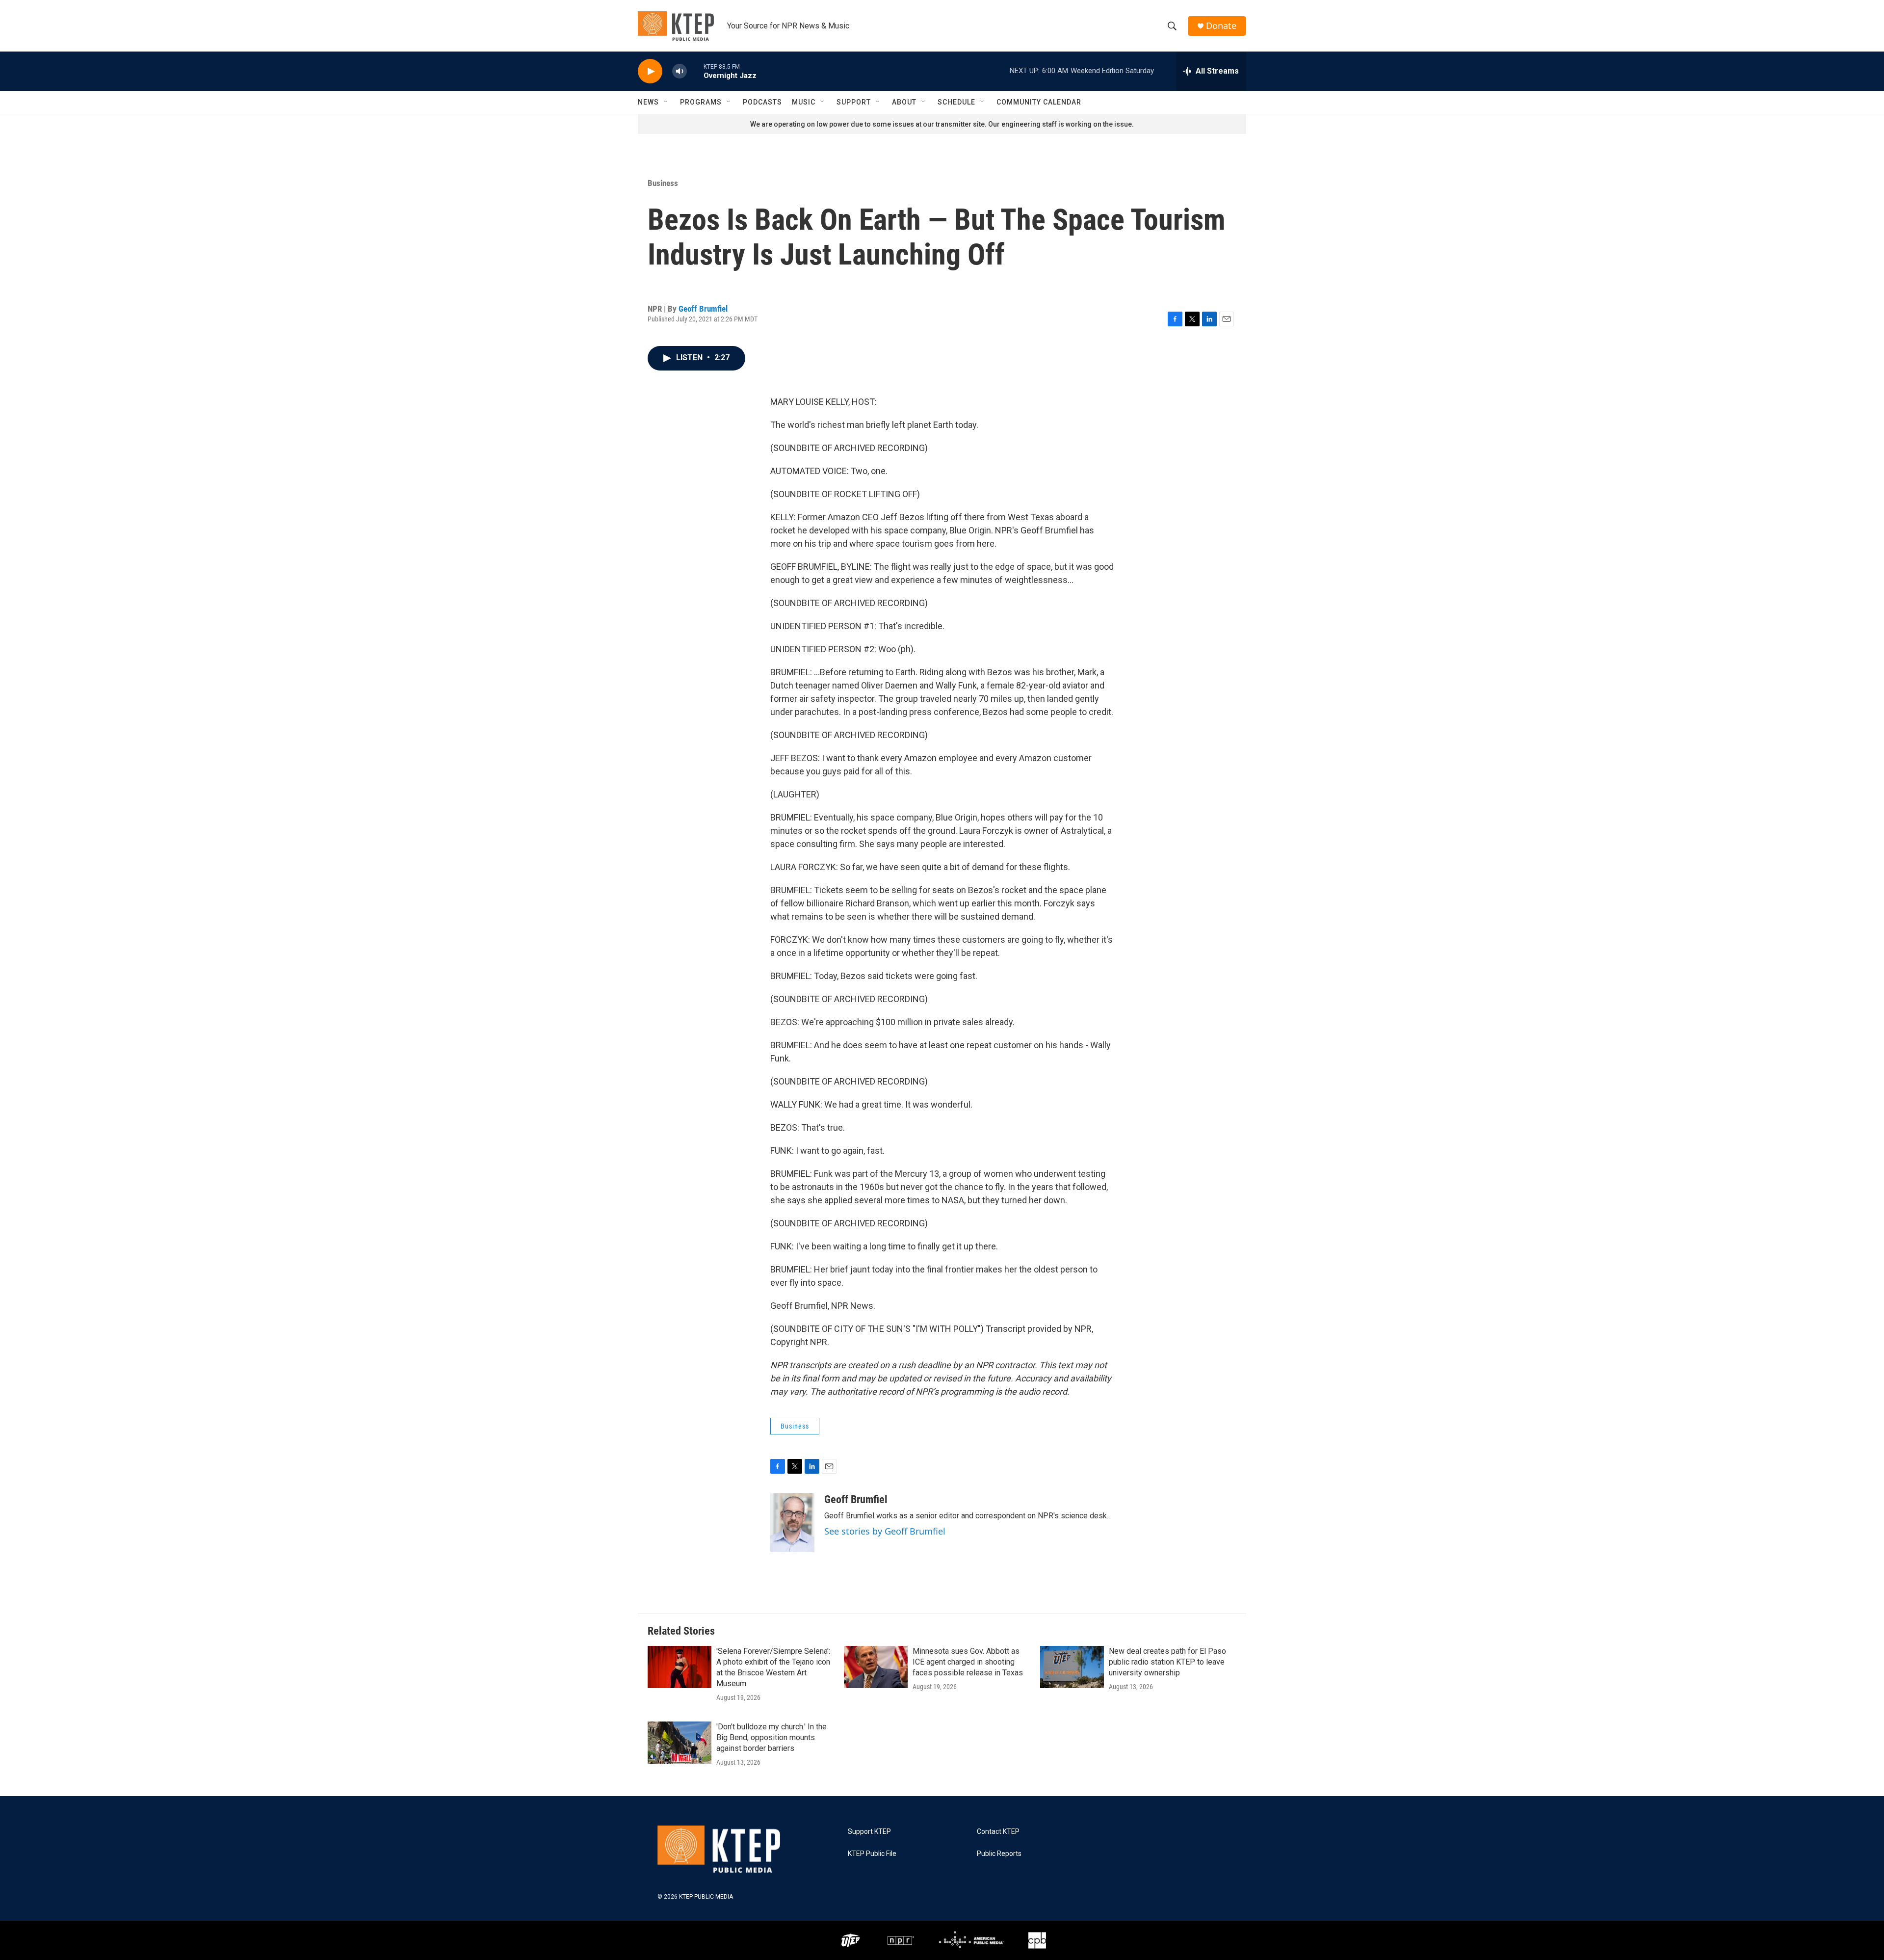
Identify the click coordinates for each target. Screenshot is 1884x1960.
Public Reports (999, 1854)
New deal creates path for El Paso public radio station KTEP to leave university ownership (1167, 1662)
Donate (1221, 26)
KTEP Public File (872, 1854)
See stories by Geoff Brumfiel (885, 1531)
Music (804, 102)
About (904, 102)
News (648, 102)
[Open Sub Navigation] (666, 102)
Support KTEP (869, 1832)
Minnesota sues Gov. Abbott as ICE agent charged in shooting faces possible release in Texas (968, 1662)
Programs (701, 102)
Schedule (956, 102)
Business (663, 183)
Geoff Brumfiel (703, 309)
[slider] (695, 71)
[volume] (680, 71)
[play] (650, 71)
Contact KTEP (998, 1832)
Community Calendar (1039, 102)
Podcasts (762, 102)
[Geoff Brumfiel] (792, 1523)
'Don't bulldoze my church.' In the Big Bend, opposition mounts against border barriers (772, 1737)
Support (854, 102)
